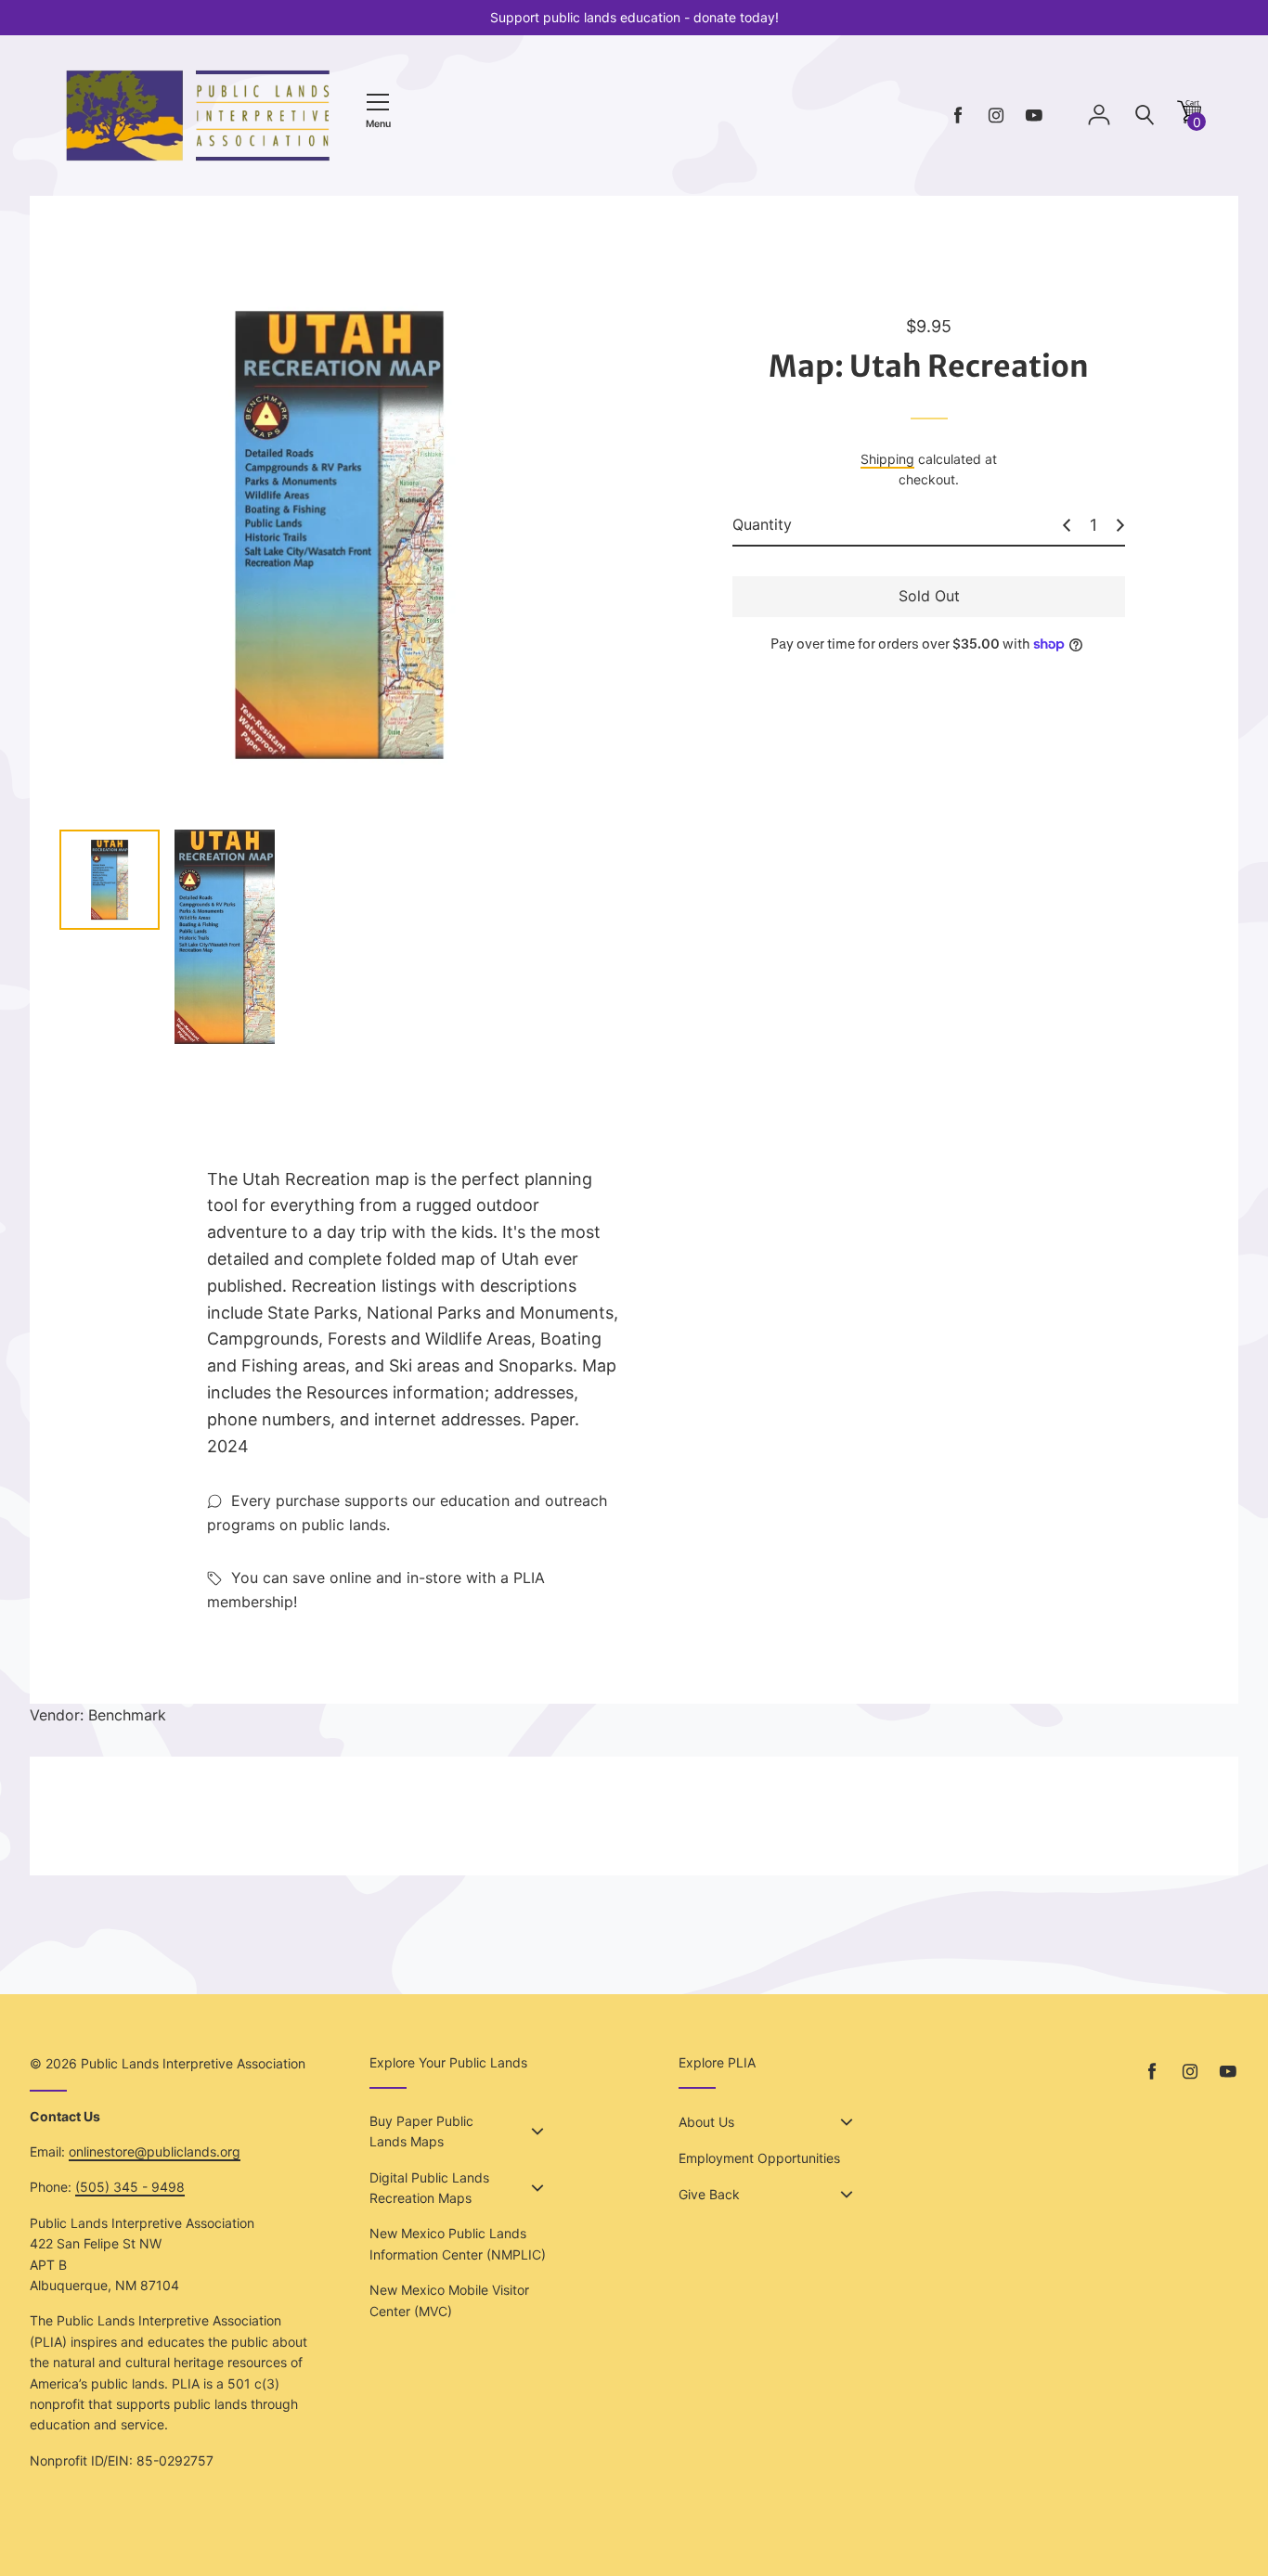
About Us (706, 2122)
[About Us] (847, 2122)
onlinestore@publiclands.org (155, 2151)
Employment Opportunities (759, 2158)
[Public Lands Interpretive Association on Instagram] (996, 116)
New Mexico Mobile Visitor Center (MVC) (449, 2300)
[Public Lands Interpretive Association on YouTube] (1034, 116)
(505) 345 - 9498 (130, 2187)
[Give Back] (847, 2195)
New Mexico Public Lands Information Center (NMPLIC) (458, 2243)
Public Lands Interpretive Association (193, 2063)
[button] (1189, 118)
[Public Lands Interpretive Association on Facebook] (958, 116)
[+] (1120, 525)
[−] (1067, 525)
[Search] (1145, 116)
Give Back (709, 2194)
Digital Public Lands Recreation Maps (429, 2188)
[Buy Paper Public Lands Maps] (537, 2132)
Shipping (887, 459)
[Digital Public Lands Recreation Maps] (537, 2188)
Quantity (762, 524)
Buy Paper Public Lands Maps (421, 2131)
